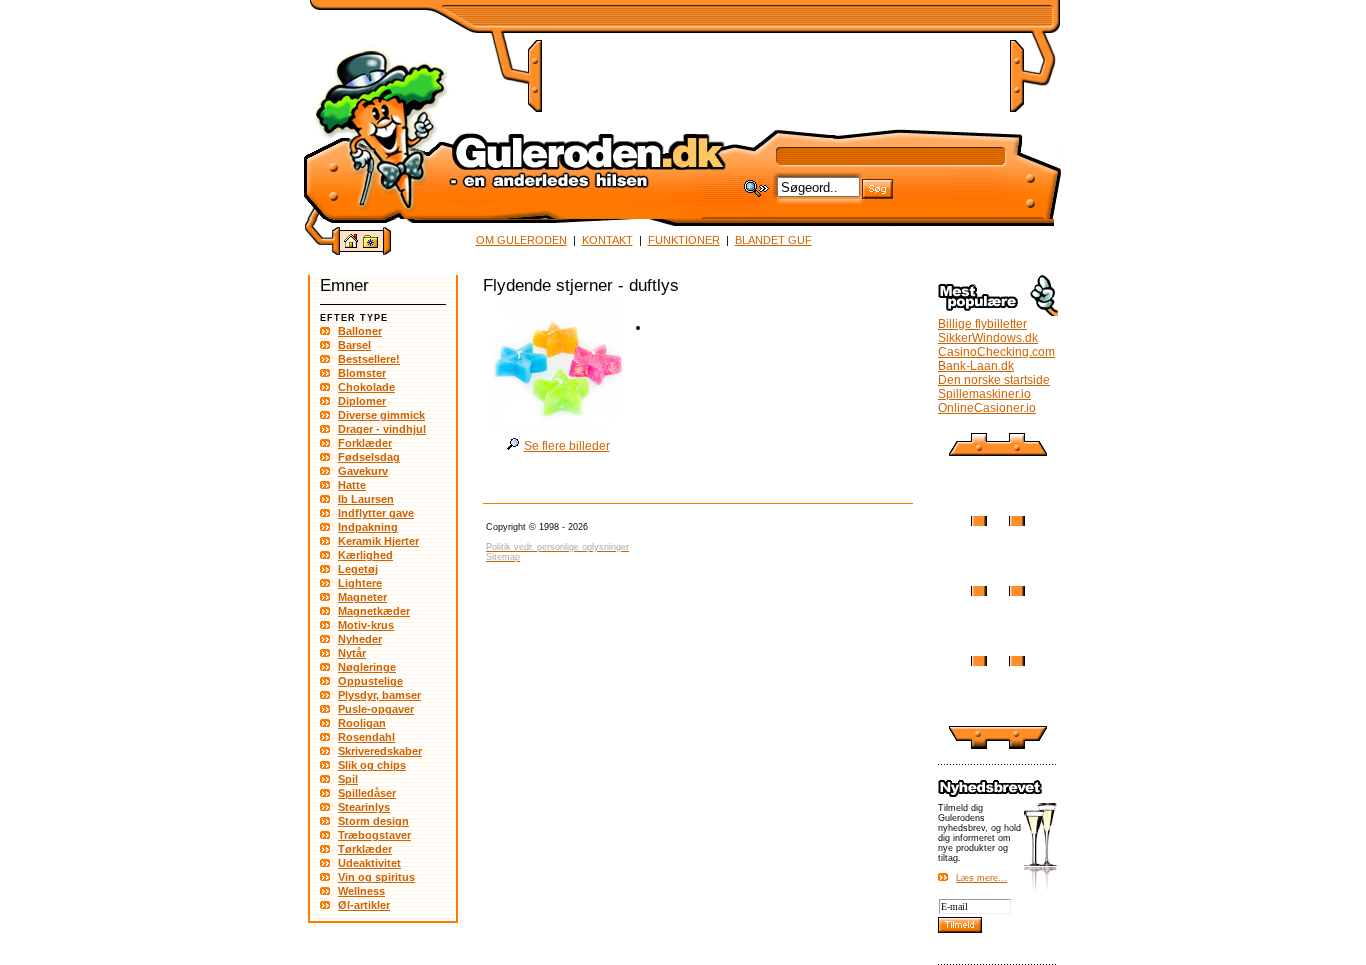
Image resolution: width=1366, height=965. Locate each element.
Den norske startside (994, 380)
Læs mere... (981, 878)
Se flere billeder (567, 446)
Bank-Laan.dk (976, 366)
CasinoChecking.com (996, 352)
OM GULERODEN (521, 240)
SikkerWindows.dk (988, 338)
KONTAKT (607, 240)
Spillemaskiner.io (984, 394)
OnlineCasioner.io (987, 408)
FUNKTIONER (684, 240)
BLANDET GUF (773, 240)
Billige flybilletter (982, 324)
